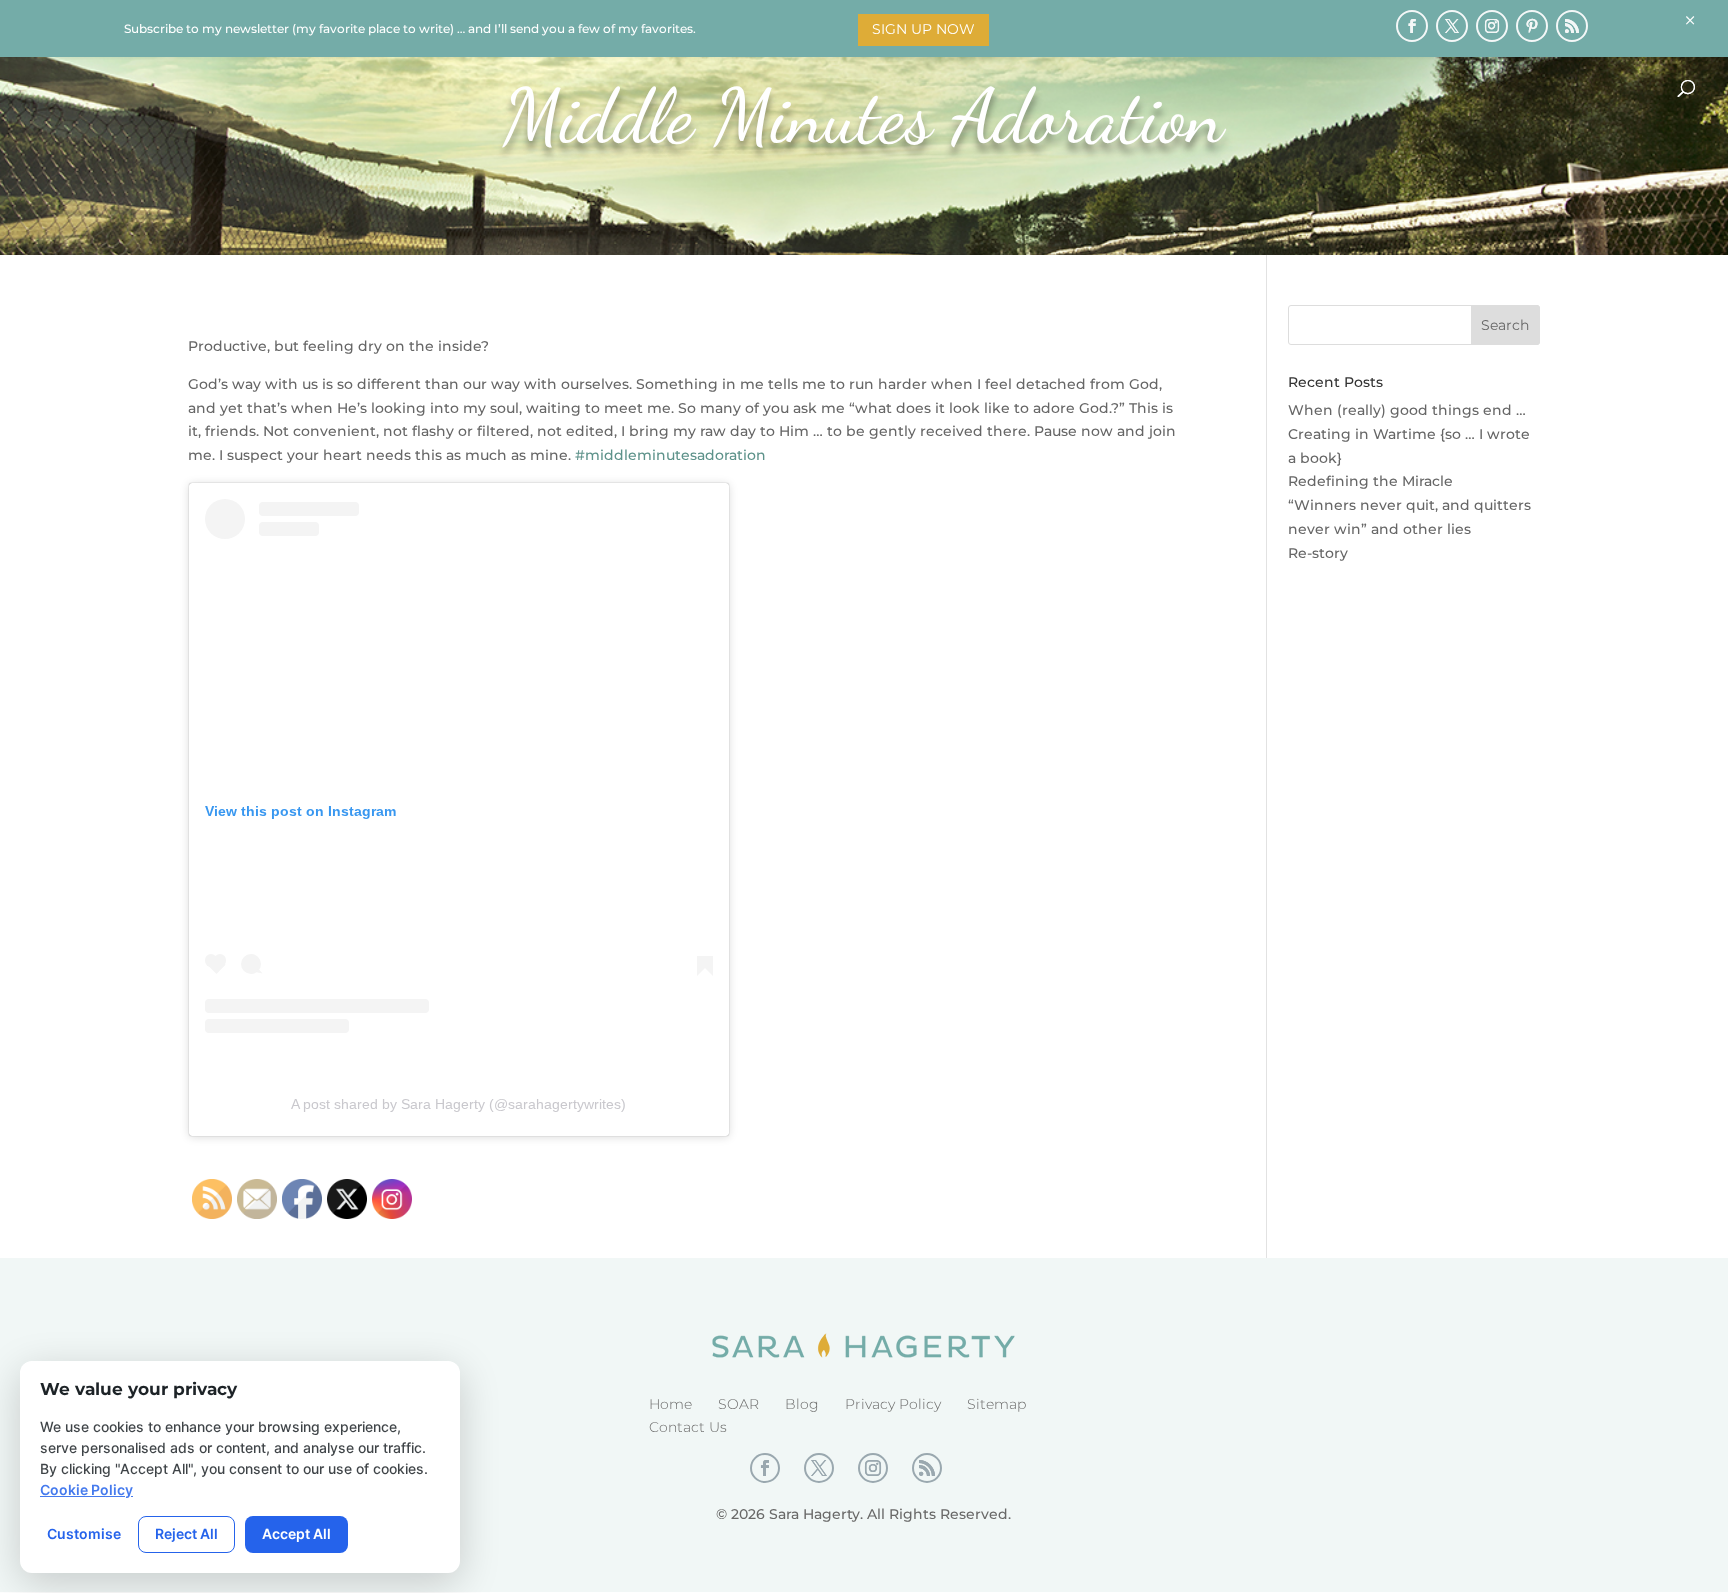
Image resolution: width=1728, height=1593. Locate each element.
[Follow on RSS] (1572, 26)
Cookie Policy (86, 1489)
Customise (84, 1533)
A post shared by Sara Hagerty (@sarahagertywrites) (458, 1104)
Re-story (1318, 553)
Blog (802, 1404)
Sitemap (996, 1404)
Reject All (186, 1533)
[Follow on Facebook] (1412, 26)
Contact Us (688, 1427)
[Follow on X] (1452, 26)
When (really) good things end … (1407, 410)
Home (670, 1404)
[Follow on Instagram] (1492, 26)
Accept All (296, 1533)
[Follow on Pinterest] (1532, 26)
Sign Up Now (923, 29)
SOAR (738, 1404)
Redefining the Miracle (1370, 481)
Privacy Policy (893, 1404)
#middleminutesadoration (670, 455)
